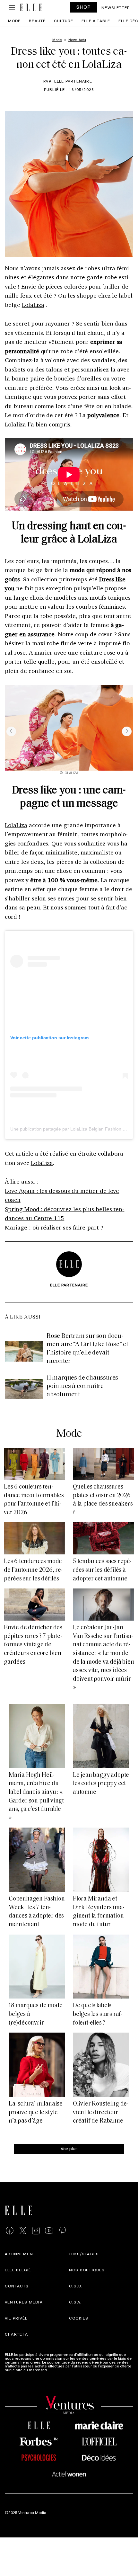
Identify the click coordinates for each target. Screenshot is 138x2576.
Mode (14, 21)
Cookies (79, 2318)
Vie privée (16, 2318)
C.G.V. (75, 2302)
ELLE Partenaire (73, 81)
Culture (64, 21)
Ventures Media (24, 2302)
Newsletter (116, 7)
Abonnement (20, 2254)
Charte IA (16, 2334)
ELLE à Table (96, 21)
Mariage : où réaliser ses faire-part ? (54, 1227)
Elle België (18, 2270)
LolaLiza (33, 305)
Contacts (17, 2286)
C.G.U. (76, 2286)
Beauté (37, 21)
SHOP (84, 7)
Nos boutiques (87, 2270)
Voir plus (69, 2148)
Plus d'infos (59, 2370)
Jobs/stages (84, 2254)
